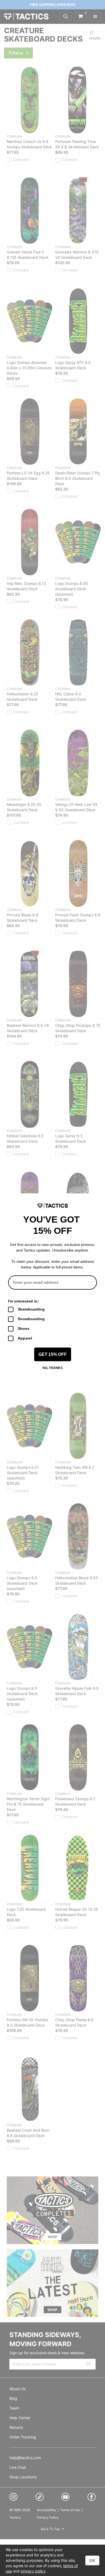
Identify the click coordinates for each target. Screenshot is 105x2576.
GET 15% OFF (53, 1354)
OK (92, 2560)
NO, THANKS (53, 1368)
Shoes (24, 1328)
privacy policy (33, 2571)
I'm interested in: (23, 1301)
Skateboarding (31, 1309)
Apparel (25, 1338)
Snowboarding (31, 1319)
